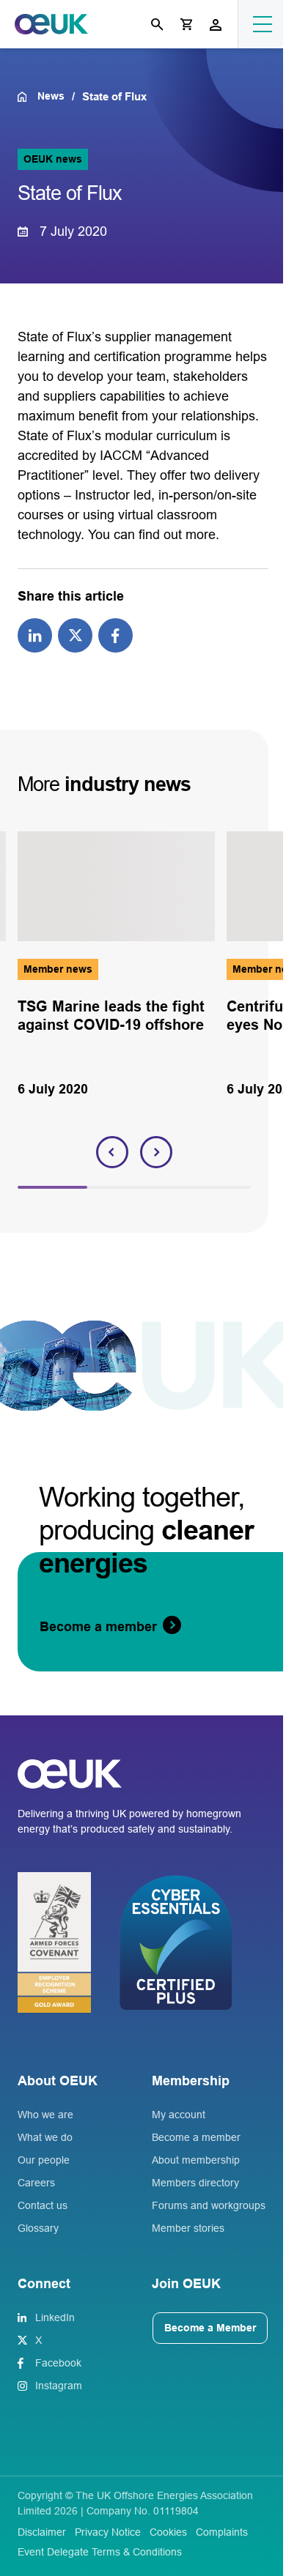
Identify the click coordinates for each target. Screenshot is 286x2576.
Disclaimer (42, 2532)
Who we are (45, 2115)
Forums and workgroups (209, 2205)
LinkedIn (55, 2317)
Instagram (59, 2386)
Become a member (196, 2137)
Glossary (38, 2228)
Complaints (222, 2532)
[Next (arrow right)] (260, 1288)
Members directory (195, 2183)
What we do (45, 2137)
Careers (36, 2183)
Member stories (188, 2228)
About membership (196, 2160)
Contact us (43, 2205)
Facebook (58, 2363)
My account (179, 2115)
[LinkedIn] (35, 634)
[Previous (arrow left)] (26, 1288)
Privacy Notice (108, 2532)
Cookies (168, 2532)
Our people (44, 2160)
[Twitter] (75, 634)
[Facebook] (115, 634)
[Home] (27, 97)
